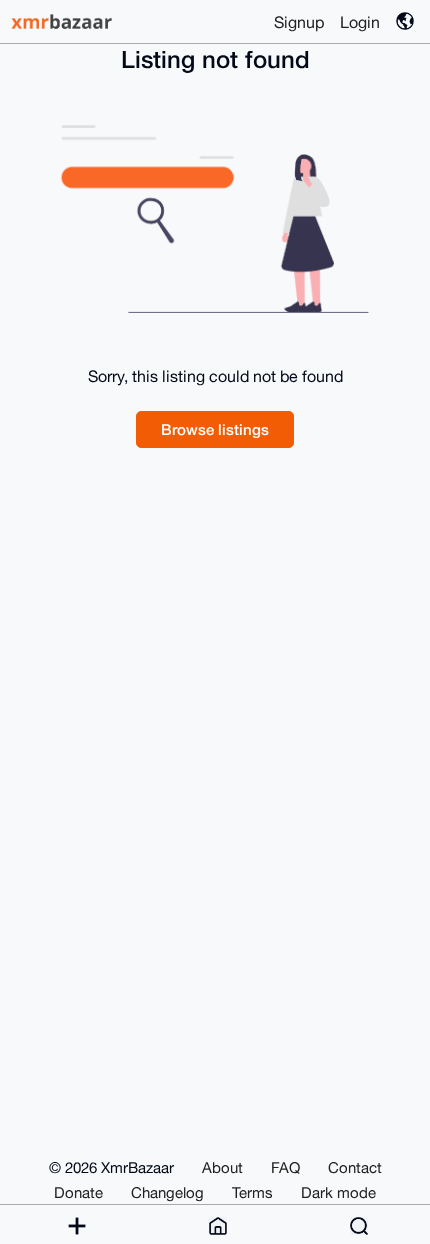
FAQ (285, 1167)
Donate (78, 1192)
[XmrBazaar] (64, 21)
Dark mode (338, 1192)
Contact (355, 1167)
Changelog (167, 1192)
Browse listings (215, 429)
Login (360, 22)
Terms (252, 1192)
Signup (299, 22)
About (222, 1167)
